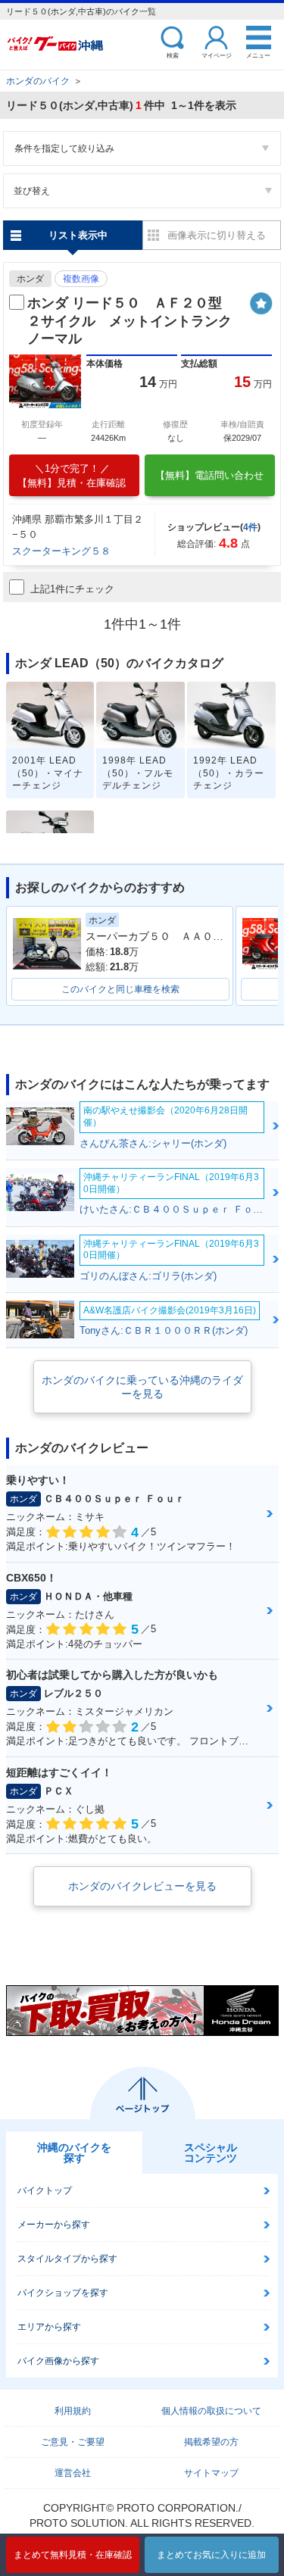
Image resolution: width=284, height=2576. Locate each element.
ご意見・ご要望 (73, 2442)
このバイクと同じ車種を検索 (120, 989)
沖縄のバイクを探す (74, 2153)
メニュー (258, 55)
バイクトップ (45, 2190)
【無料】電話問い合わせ (209, 475)
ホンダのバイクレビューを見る (142, 1886)
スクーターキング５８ (61, 551)
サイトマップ (211, 2473)
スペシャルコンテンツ (211, 2153)
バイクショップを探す (63, 2293)
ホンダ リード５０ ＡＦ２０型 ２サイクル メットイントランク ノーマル (136, 321)
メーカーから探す (54, 2225)
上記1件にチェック (72, 589)
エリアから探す (49, 2327)
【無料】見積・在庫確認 (72, 476)
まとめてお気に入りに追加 (211, 2555)
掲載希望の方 (211, 2442)
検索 (173, 55)
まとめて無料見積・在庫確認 (73, 2555)
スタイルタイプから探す (67, 2259)
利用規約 (73, 2411)
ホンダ (30, 279)
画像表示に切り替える (217, 235)
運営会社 (73, 2473)
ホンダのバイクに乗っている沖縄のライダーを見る (142, 1387)
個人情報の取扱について (211, 2411)
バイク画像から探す (58, 2361)
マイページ (217, 55)
